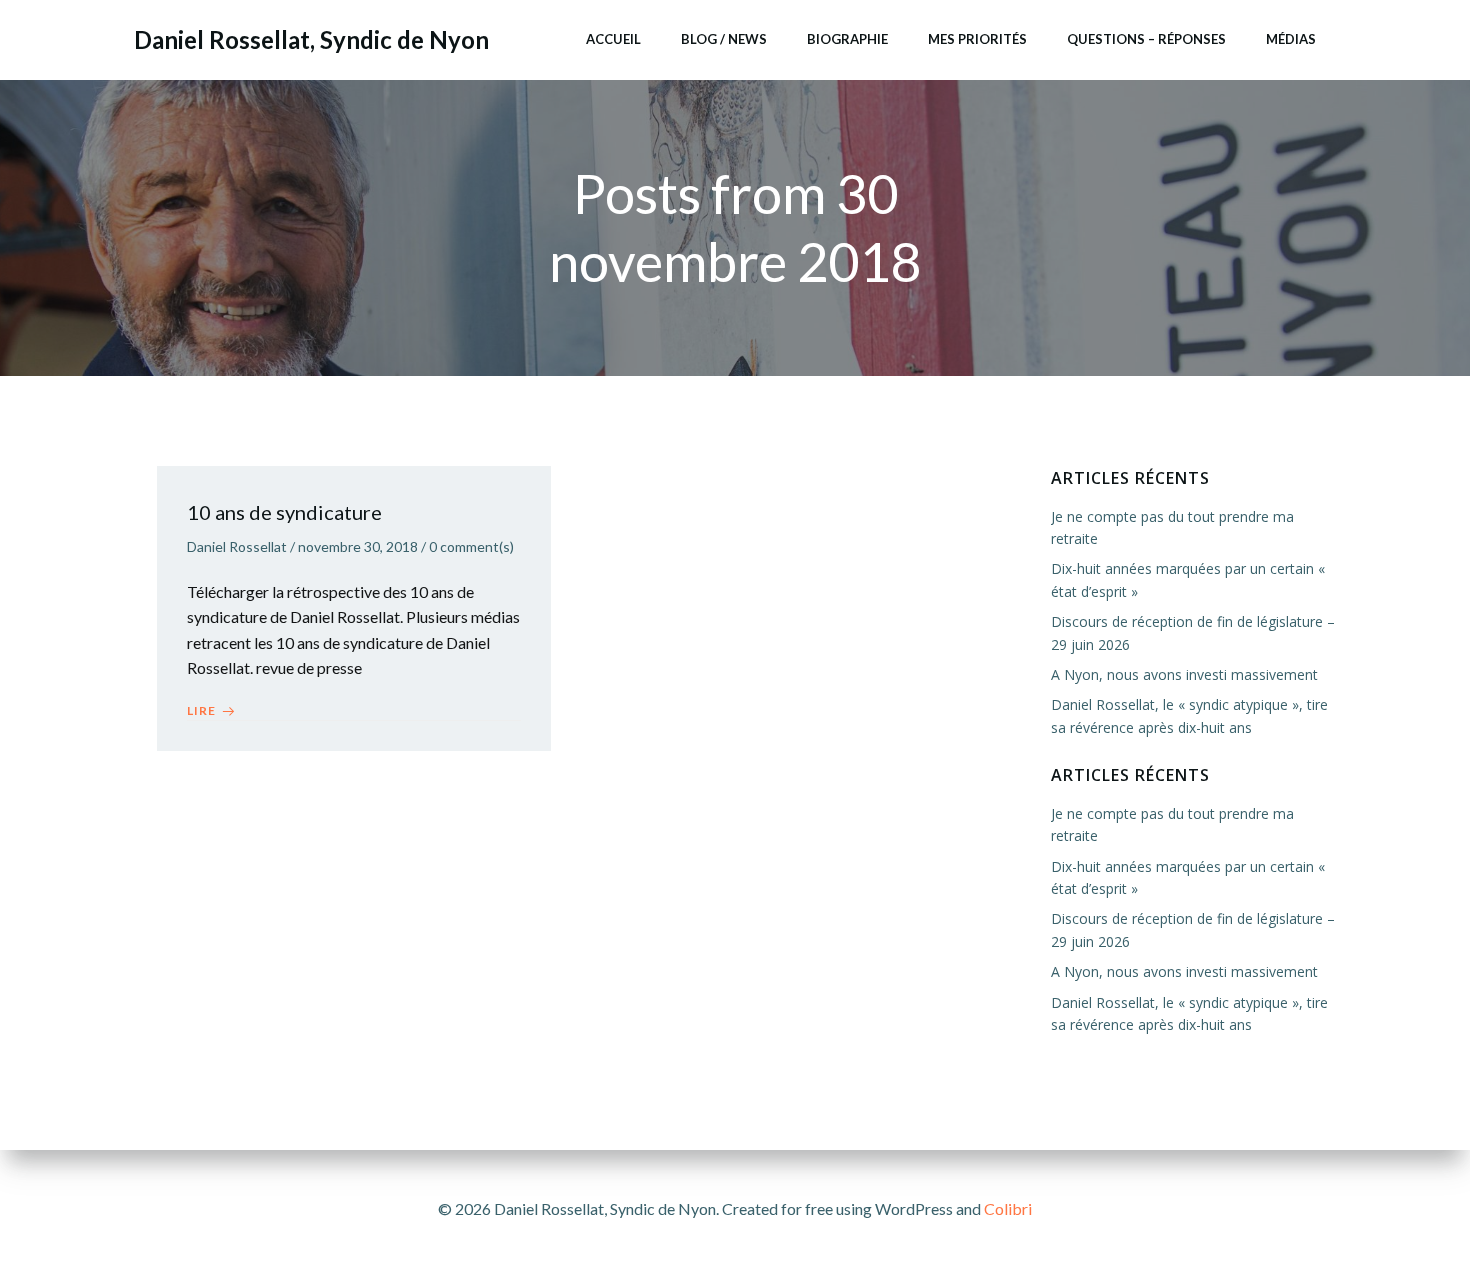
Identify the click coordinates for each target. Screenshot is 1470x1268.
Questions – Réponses (1146, 39)
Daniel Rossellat (237, 546)
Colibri (1008, 1208)
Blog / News (724, 39)
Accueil (613, 39)
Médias (1291, 39)
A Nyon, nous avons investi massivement (1184, 674)
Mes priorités (977, 39)
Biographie (847, 39)
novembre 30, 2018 (358, 546)
